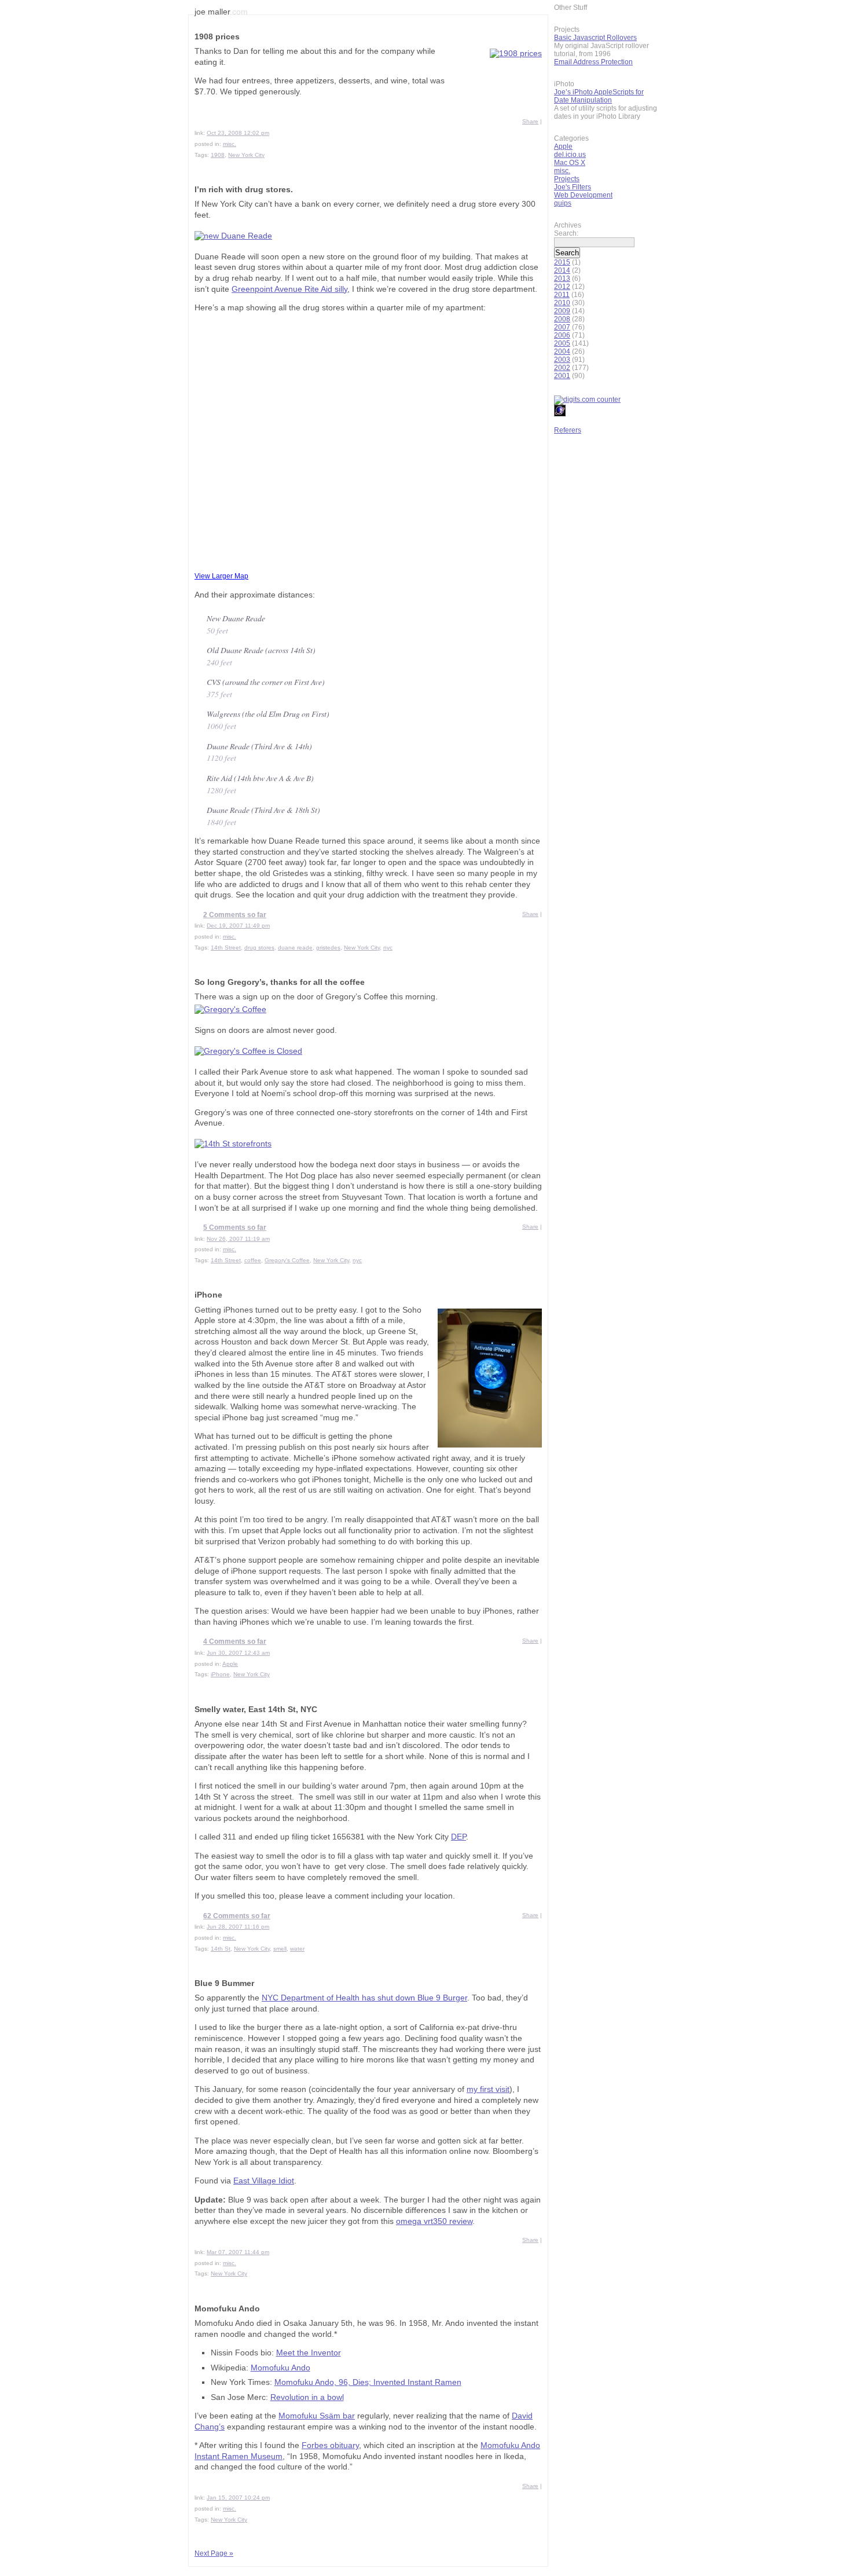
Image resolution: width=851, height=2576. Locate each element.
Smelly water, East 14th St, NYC (256, 1710)
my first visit (488, 2089)
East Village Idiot (264, 2181)
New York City (246, 155)
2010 (562, 303)
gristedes (328, 948)
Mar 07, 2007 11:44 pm (238, 2252)
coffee (253, 1260)
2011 (562, 295)
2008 (562, 319)
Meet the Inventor (309, 2353)
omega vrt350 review (434, 2221)
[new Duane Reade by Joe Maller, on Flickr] (233, 236)
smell (280, 1949)
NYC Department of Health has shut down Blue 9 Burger (364, 1998)
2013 (562, 279)
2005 (562, 343)
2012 (562, 287)
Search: (566, 233)
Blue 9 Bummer (224, 1983)
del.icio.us (570, 155)
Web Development (583, 195)
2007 (562, 327)
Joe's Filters (573, 187)
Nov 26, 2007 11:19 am (238, 1239)
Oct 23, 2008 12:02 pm (238, 133)
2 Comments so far (235, 915)
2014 (562, 270)
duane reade (295, 948)
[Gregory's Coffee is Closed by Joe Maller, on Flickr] (248, 1051)
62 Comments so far (237, 1916)
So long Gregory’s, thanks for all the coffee (280, 982)
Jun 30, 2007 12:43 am (238, 1653)
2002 (562, 368)
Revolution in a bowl (307, 2397)
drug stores (259, 948)
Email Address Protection (593, 62)
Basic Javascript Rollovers (595, 38)
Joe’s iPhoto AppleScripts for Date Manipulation (599, 96)
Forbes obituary (330, 2445)
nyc (388, 948)
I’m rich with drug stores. (244, 190)
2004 (562, 351)
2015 (562, 262)
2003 (562, 360)
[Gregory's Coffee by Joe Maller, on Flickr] (230, 1009)
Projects (567, 179)
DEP (458, 1837)
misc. (230, 144)
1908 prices (217, 37)
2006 (562, 335)
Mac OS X (570, 163)
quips (563, 203)
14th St (221, 1949)
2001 (562, 376)
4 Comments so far (235, 1641)
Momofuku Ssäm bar (317, 2416)
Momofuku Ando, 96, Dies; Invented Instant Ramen (368, 2382)
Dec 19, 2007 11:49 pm (238, 926)
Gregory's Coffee (287, 1260)
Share (530, 121)
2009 (562, 311)
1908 (218, 155)
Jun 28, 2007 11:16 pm (238, 1927)
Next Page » (214, 2553)
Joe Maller (221, 12)
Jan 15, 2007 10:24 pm (238, 2498)
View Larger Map (221, 576)
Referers (568, 430)
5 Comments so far (235, 1227)
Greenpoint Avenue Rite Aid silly (289, 289)
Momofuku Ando (227, 2309)
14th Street (226, 948)
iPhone (208, 1295)
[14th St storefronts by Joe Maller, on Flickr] (233, 1144)
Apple (230, 1664)
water (297, 1949)
